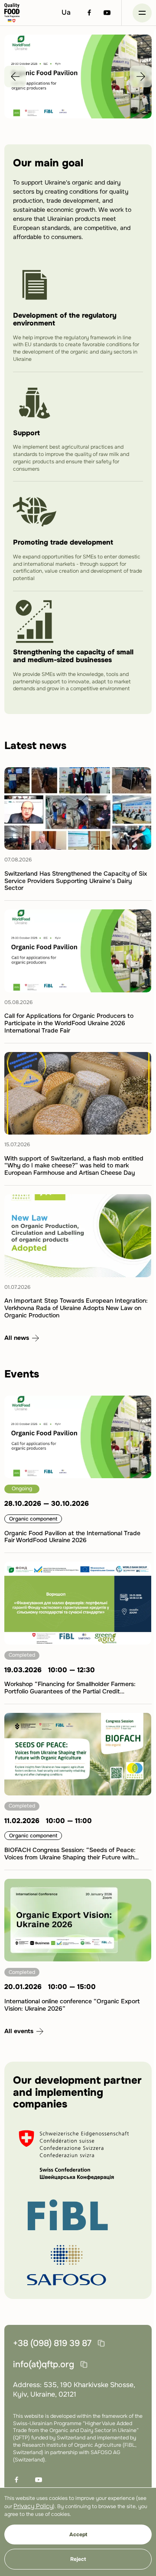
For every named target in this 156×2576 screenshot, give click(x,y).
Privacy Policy (33, 2506)
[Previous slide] (15, 77)
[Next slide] (141, 77)
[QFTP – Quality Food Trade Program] (12, 13)
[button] (142, 13)
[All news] (22, 1338)
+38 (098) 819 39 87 (52, 2343)
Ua (66, 12)
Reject (78, 2559)
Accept (78, 2535)
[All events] (24, 2031)
